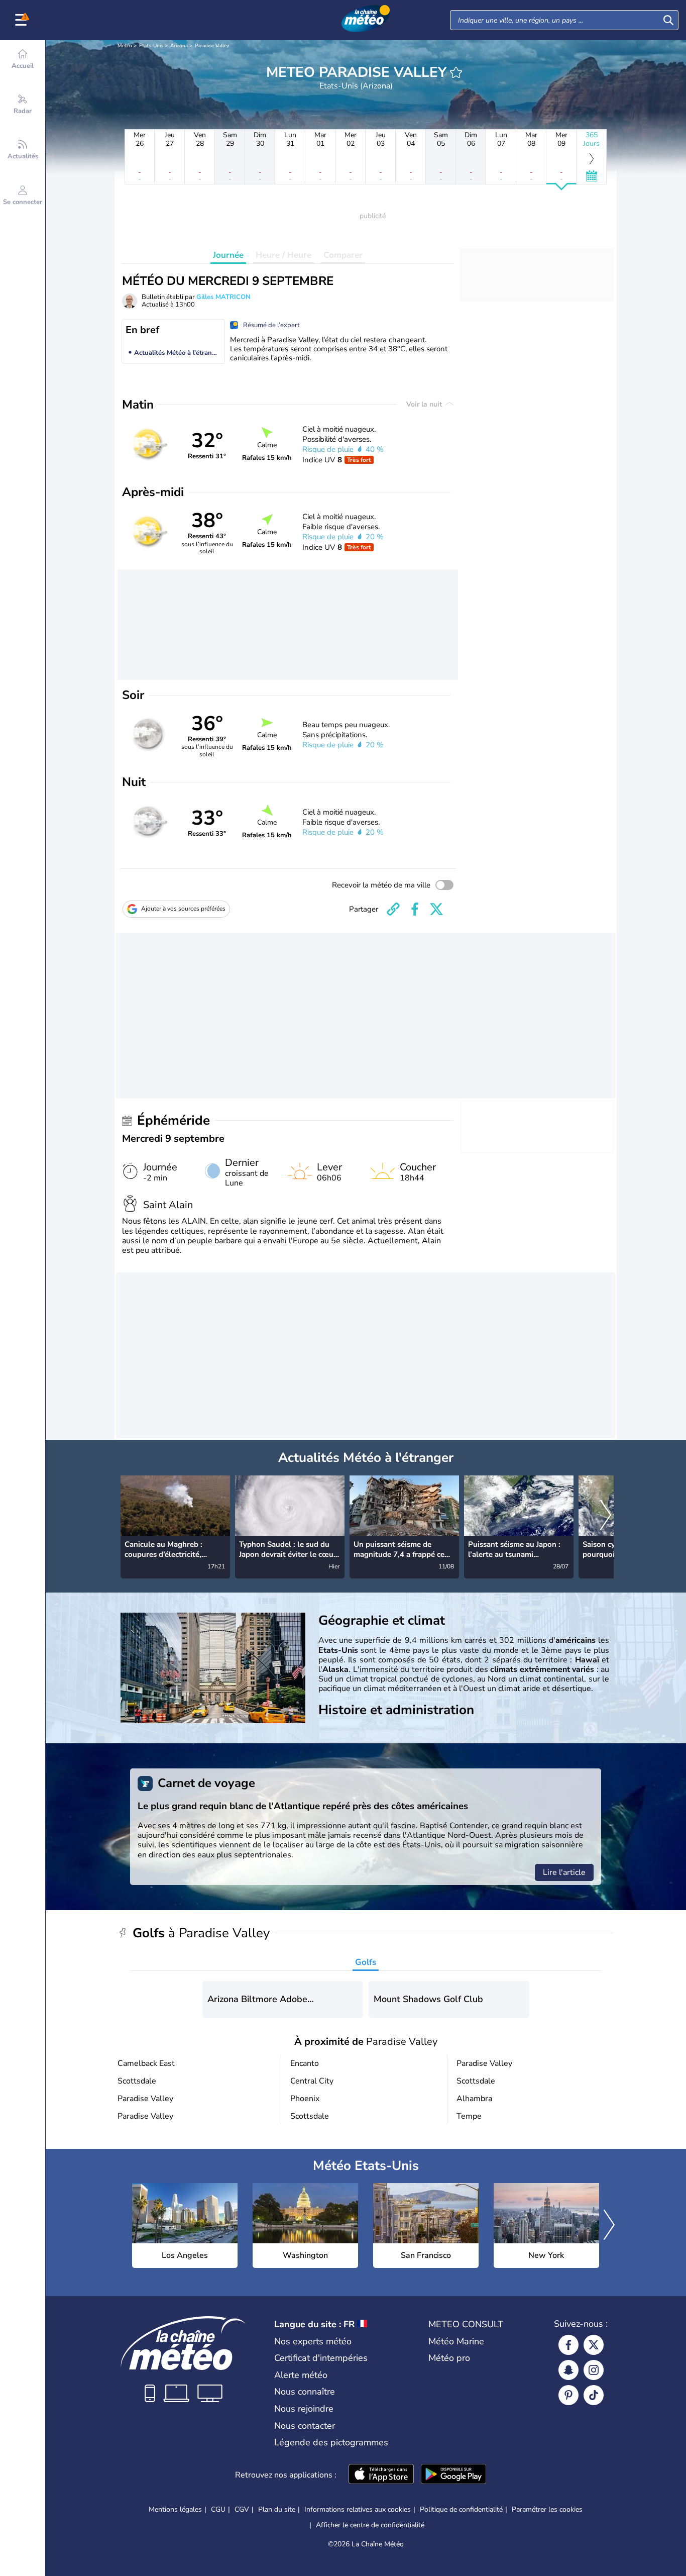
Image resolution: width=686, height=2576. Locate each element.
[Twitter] (594, 2345)
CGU (218, 2509)
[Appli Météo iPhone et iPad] (381, 2475)
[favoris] (456, 72)
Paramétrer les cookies (547, 2510)
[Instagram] (594, 2370)
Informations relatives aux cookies (358, 2509)
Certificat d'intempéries (321, 2358)
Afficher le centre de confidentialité (370, 2525)
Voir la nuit (425, 404)
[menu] (23, 20)
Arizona (179, 46)
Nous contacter (305, 2426)
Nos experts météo (313, 2341)
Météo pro (449, 2358)
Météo (125, 46)
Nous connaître (305, 2392)
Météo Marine (456, 2341)
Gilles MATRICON (223, 297)
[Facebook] (568, 2345)
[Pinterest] (568, 2395)
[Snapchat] (568, 2370)
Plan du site (277, 2509)
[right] (606, 1516)
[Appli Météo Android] (453, 2475)
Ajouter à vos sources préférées (183, 909)
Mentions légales (175, 2509)
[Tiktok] (594, 2395)
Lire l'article (564, 1872)
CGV (242, 2509)
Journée (228, 255)
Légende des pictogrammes (331, 2442)
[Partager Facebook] (415, 909)
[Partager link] (393, 909)
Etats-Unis (151, 46)
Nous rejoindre (304, 2409)
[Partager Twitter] (436, 909)
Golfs (366, 1962)
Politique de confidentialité (461, 2509)
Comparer (343, 255)
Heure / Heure (283, 255)
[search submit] (668, 20)
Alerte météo (301, 2375)
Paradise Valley (212, 46)
